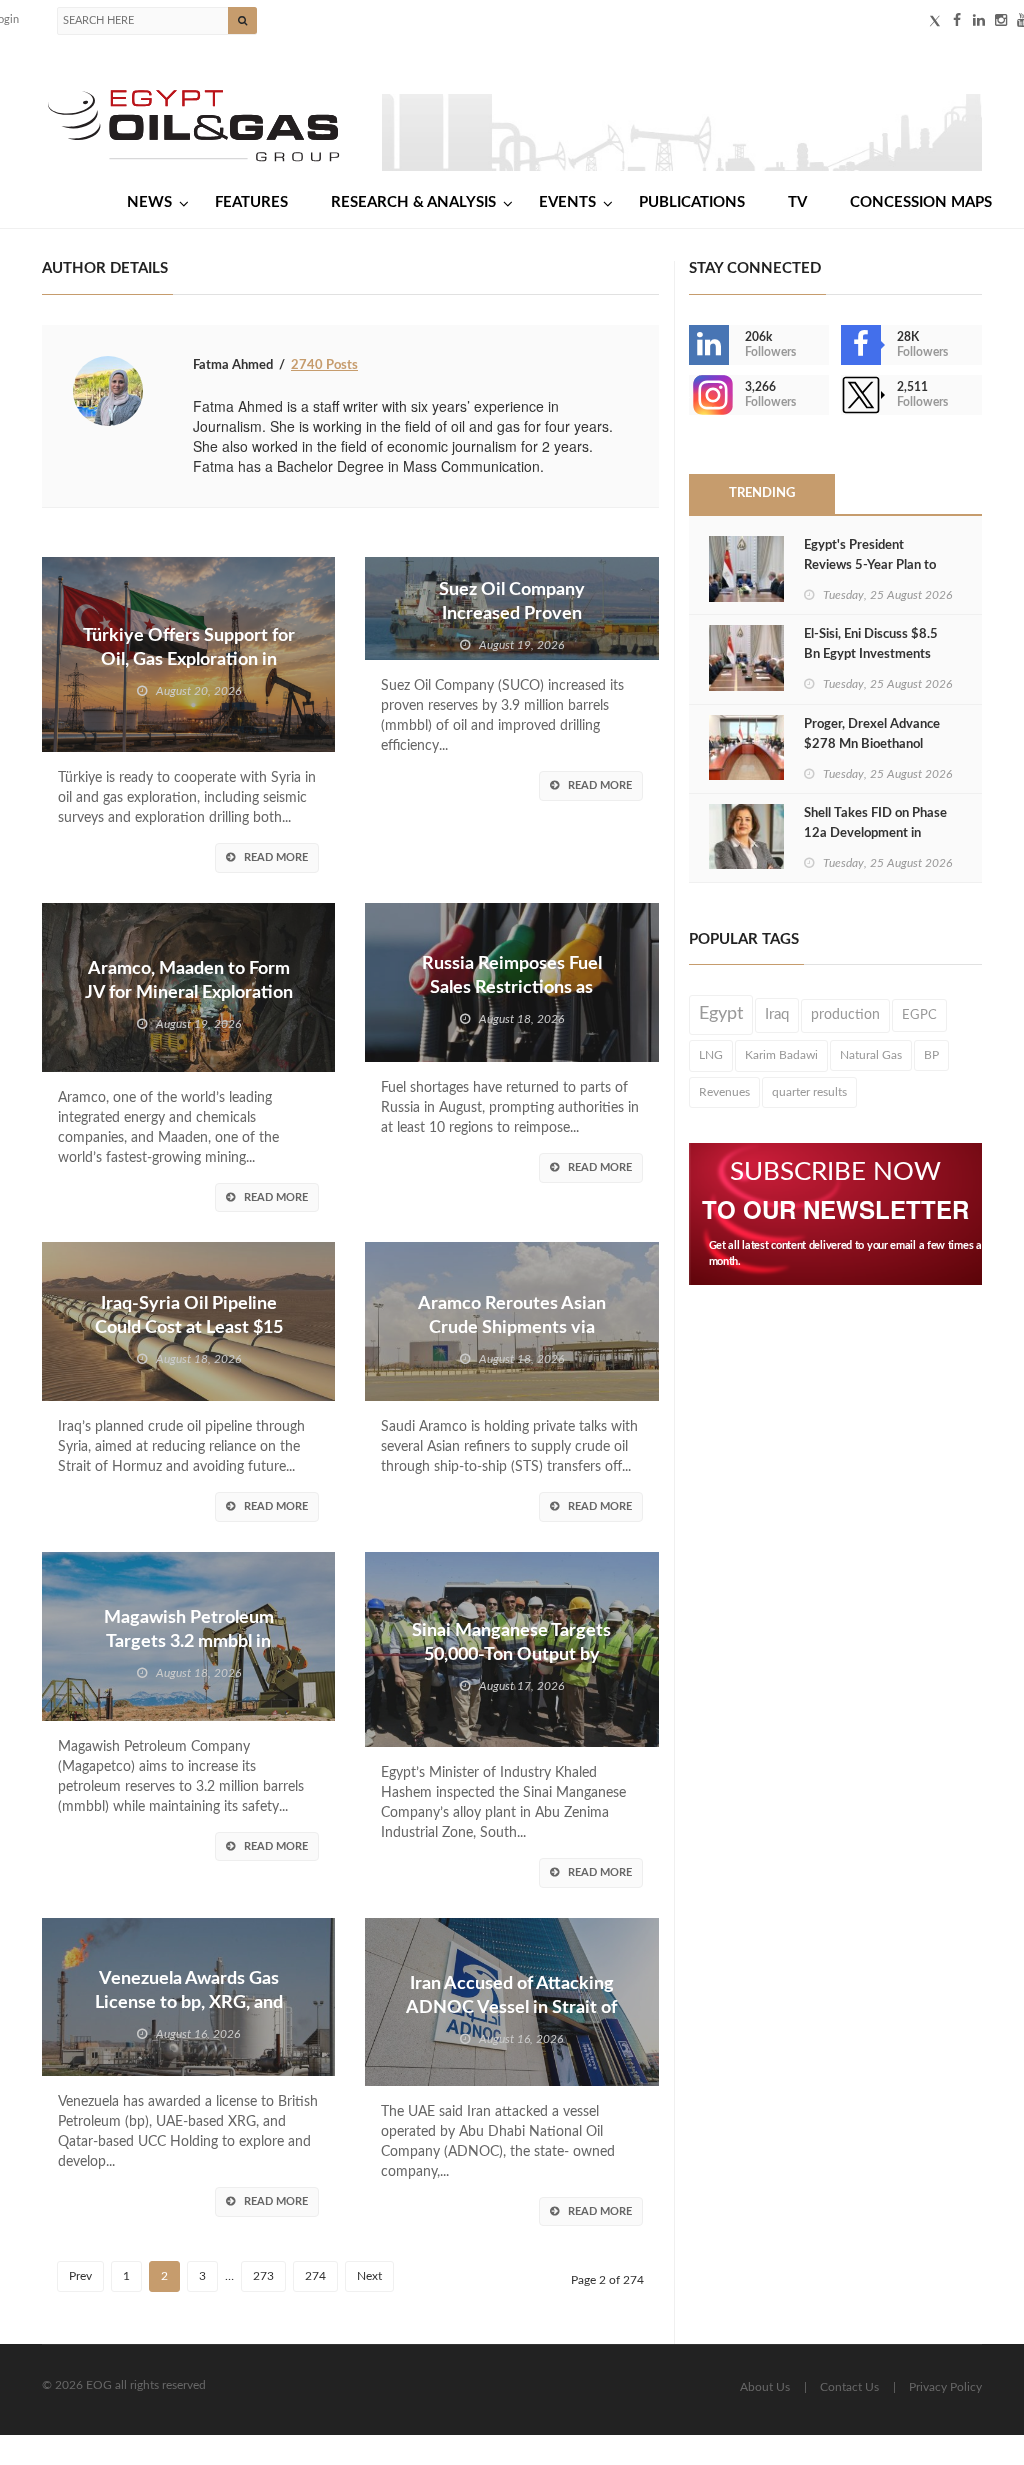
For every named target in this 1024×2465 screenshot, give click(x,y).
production (845, 1015)
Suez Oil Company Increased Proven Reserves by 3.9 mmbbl (512, 614)
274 (315, 2276)
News (149, 202)
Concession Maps (921, 202)
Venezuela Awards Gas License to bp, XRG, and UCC (189, 2003)
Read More (276, 857)
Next (369, 2276)
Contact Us (849, 2387)
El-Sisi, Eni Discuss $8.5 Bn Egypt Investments (871, 644)
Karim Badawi (781, 1055)
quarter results (809, 1092)
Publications (692, 202)
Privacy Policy (945, 2387)
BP (931, 1055)
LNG (711, 1055)
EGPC (919, 1015)
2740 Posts (324, 365)
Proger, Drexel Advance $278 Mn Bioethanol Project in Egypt (872, 744)
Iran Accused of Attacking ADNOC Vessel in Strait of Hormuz (511, 2008)
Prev (80, 2276)
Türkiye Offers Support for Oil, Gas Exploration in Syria (189, 660)
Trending (762, 493)
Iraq (777, 1014)
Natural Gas (871, 1055)
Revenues (724, 1092)
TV (797, 202)
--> (691, 395)
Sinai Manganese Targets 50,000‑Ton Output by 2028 (511, 1655)
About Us (765, 2387)
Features (251, 202)
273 (263, 2276)
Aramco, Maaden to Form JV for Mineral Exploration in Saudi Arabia (189, 993)
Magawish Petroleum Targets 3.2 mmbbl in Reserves (189, 1642)
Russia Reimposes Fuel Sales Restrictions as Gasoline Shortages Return (511, 988)
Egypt (721, 1014)
